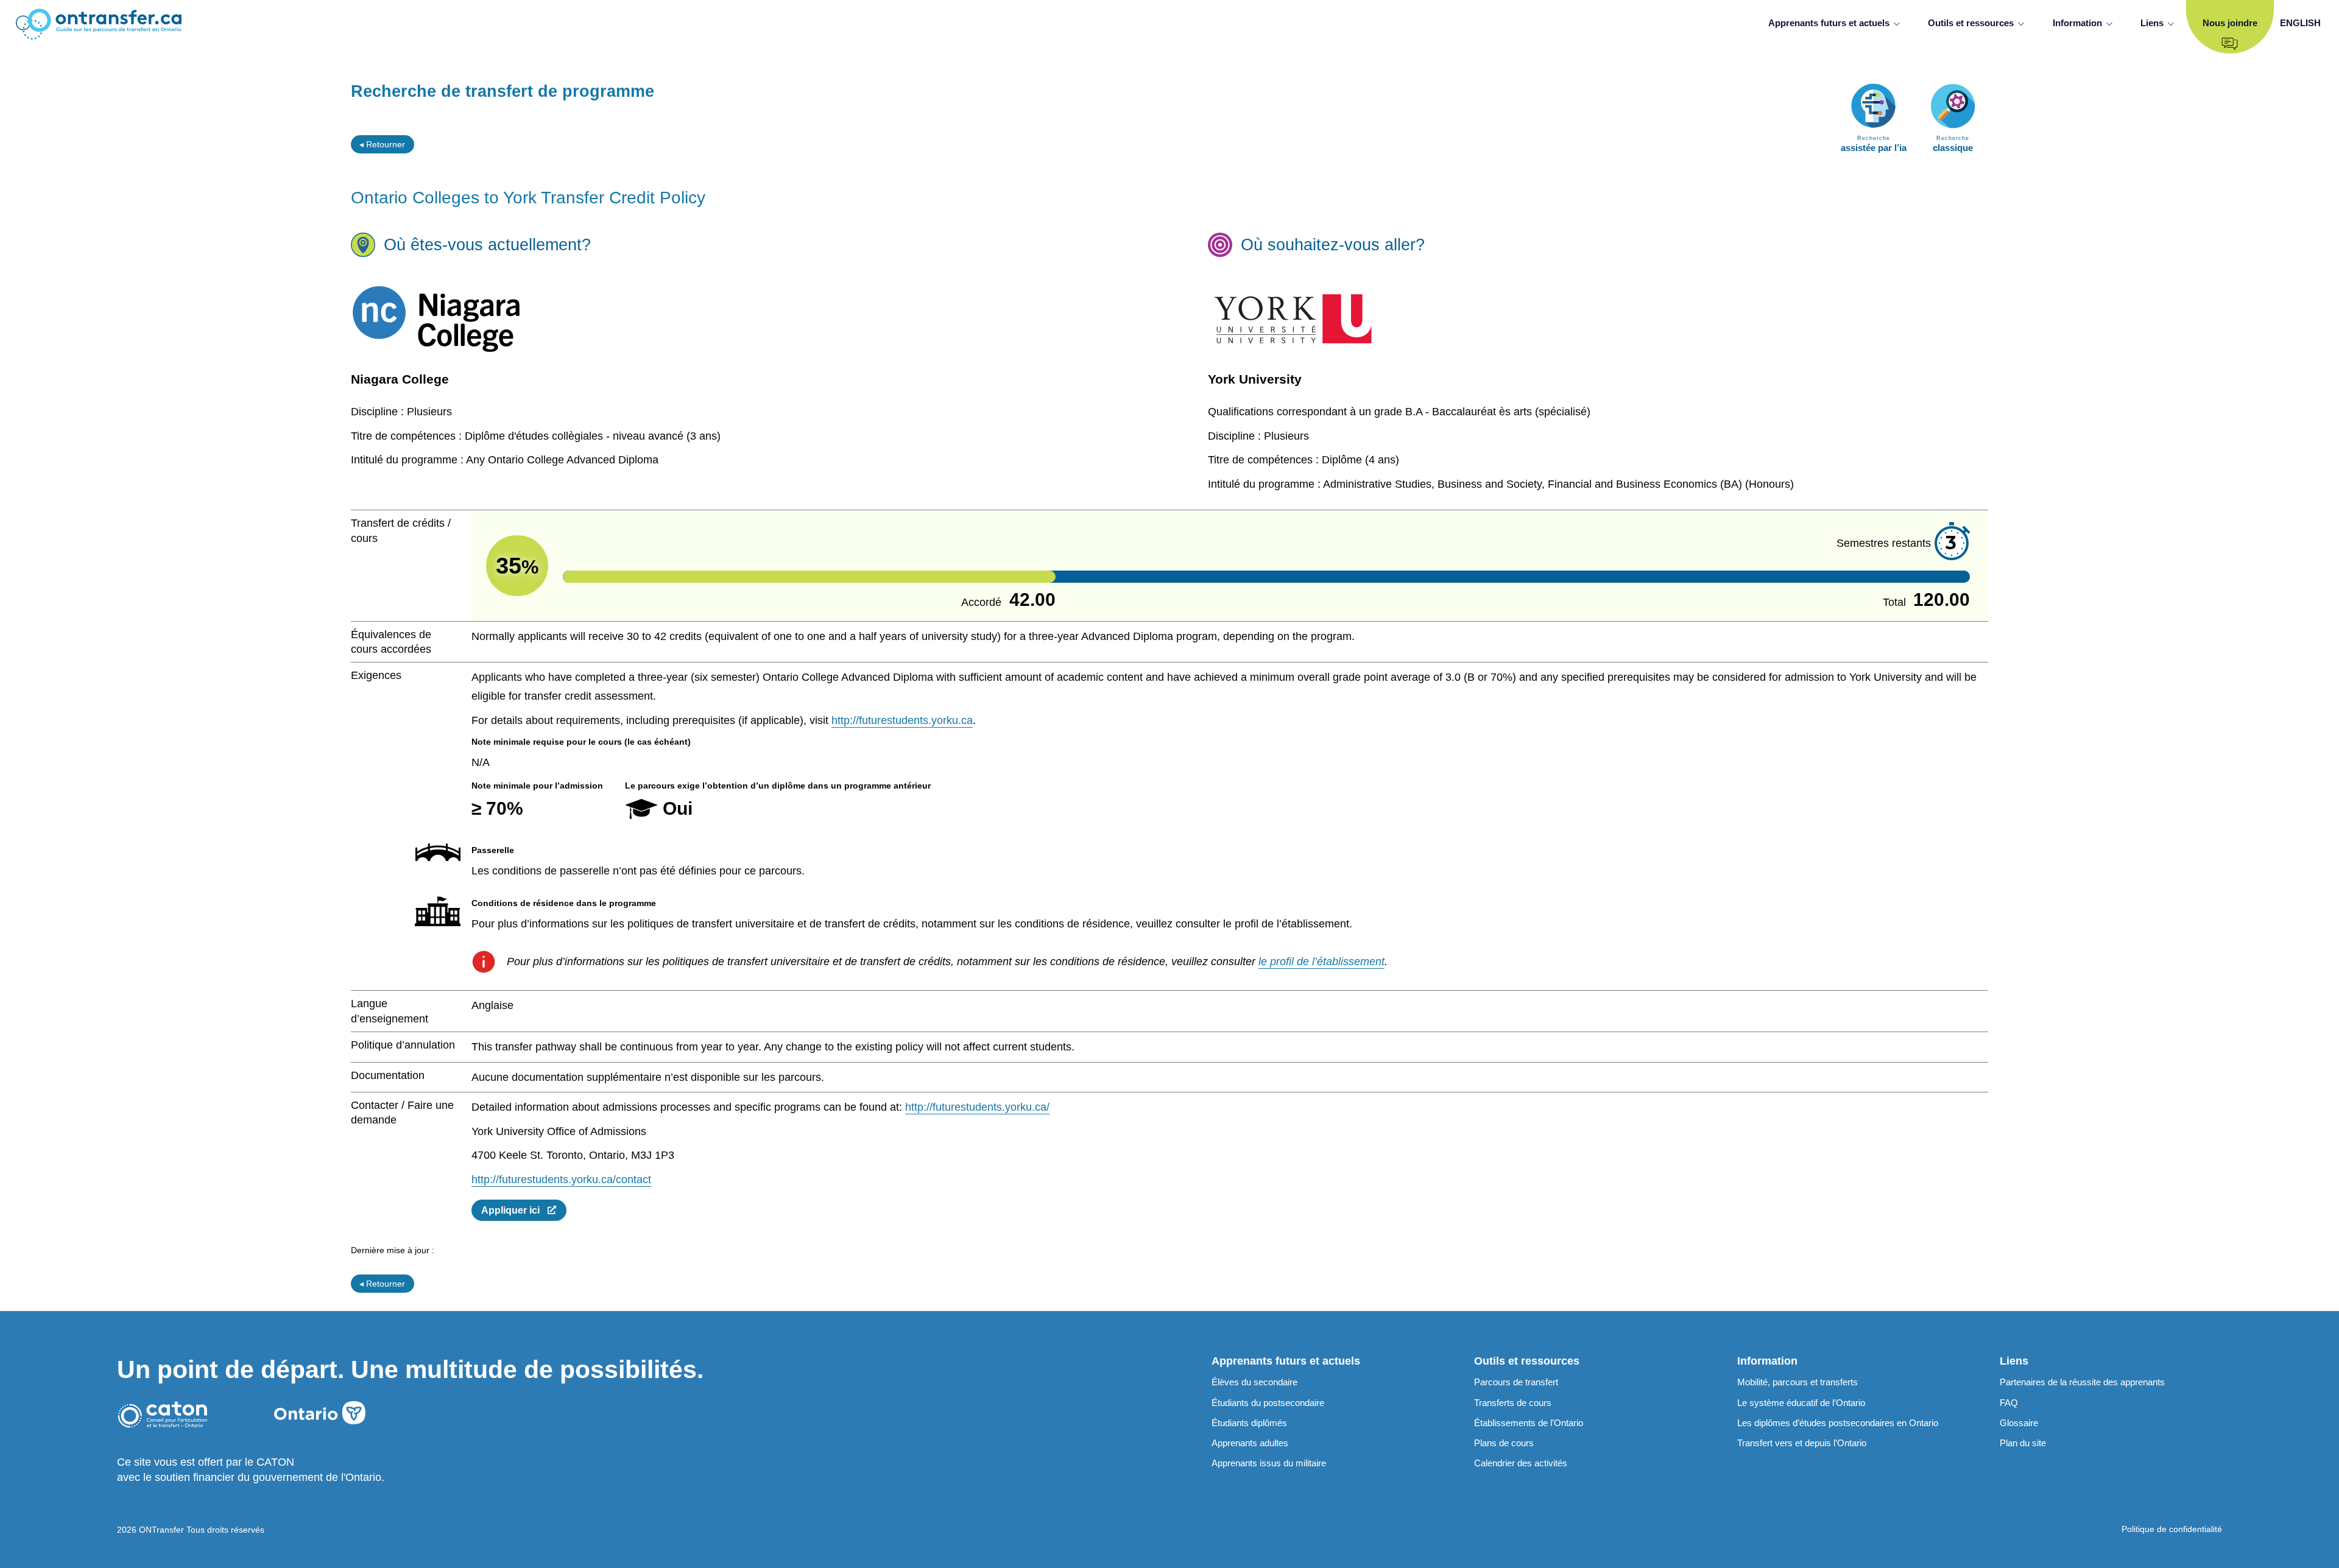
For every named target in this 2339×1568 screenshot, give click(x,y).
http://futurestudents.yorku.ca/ (977, 1107)
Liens (2152, 23)
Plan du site (2023, 1443)
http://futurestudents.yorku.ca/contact (561, 1180)
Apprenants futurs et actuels (1829, 23)
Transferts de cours (1513, 1403)
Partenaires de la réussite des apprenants (2082, 1382)
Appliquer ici (514, 1210)
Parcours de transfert (1516, 1382)
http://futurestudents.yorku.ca (902, 720)
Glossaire (2019, 1423)
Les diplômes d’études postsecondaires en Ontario (1838, 1423)
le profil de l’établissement (1321, 962)
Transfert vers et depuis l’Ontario (1802, 1443)
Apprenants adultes (1250, 1443)
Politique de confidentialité (2172, 1529)
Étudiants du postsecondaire (1268, 1403)
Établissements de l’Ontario (1529, 1423)
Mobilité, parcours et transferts (1797, 1382)
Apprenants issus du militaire (1269, 1463)
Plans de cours (1504, 1443)
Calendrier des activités (1521, 1463)
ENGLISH (2300, 23)
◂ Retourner (382, 144)
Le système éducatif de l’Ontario (1801, 1403)
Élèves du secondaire (1254, 1382)
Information (2077, 23)
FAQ (2009, 1403)
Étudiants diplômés (1249, 1423)
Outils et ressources (1971, 23)
